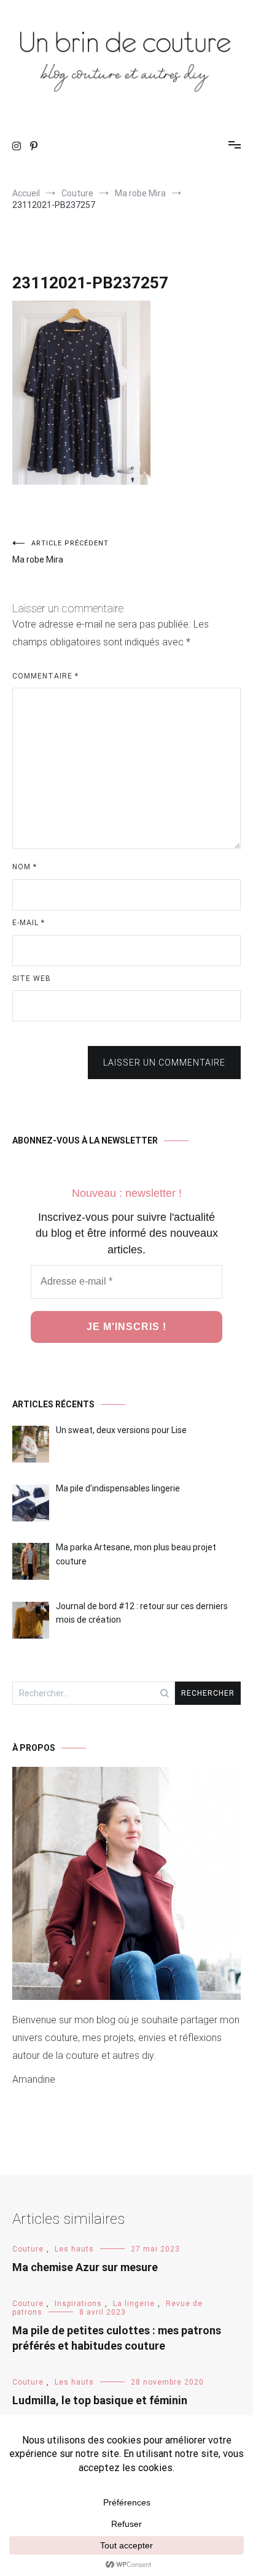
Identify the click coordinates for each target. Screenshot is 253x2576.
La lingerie (134, 2304)
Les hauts (74, 2249)
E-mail (29, 923)
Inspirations (78, 2304)
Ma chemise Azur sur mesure (85, 2267)
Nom (25, 867)
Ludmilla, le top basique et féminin (100, 2400)
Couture (28, 2249)
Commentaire (45, 676)
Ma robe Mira (60, 552)
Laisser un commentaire (164, 1063)
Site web (32, 978)
